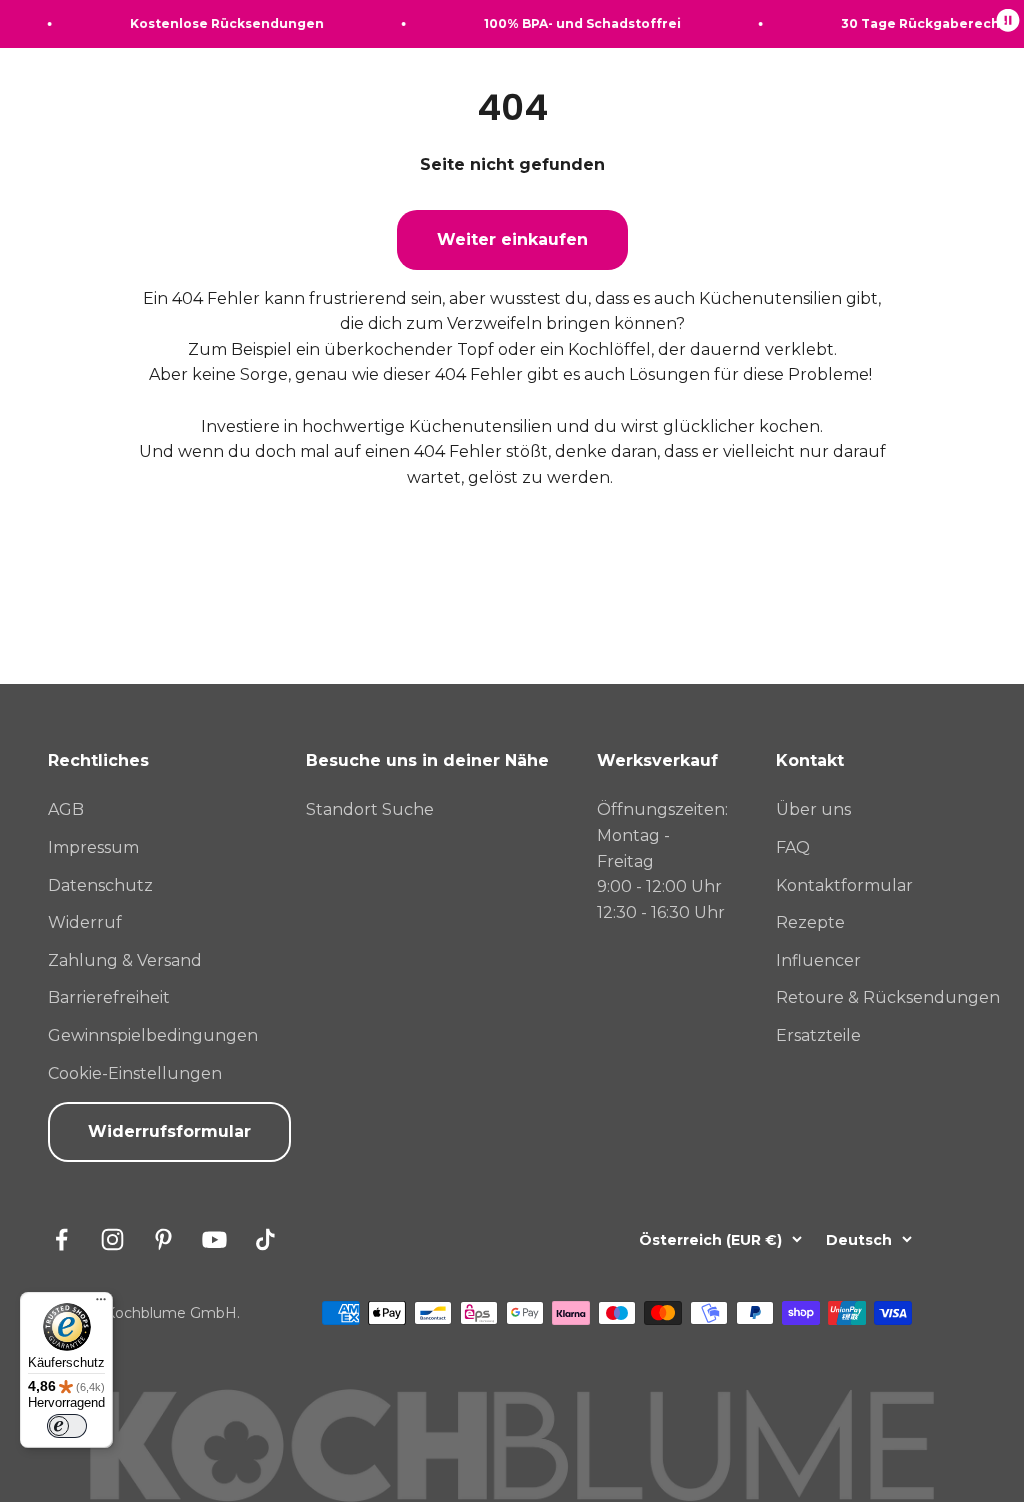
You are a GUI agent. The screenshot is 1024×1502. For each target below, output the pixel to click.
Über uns (813, 809)
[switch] (67, 1426)
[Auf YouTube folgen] (214, 1239)
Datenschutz (100, 885)
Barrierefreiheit (109, 997)
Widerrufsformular (169, 1131)
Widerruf (85, 922)
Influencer (818, 960)
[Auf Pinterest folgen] (163, 1239)
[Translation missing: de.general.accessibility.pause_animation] (1008, 24)
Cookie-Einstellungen (135, 1073)
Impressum (93, 847)
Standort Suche (370, 809)
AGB (66, 809)
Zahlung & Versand (125, 960)
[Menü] (101, 1304)
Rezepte (810, 922)
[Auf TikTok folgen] (265, 1239)
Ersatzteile (818, 1035)
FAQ (793, 847)
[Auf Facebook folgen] (61, 1239)
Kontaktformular (844, 885)
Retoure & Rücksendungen (888, 997)
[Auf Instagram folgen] (112, 1239)
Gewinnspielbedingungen (153, 1035)
